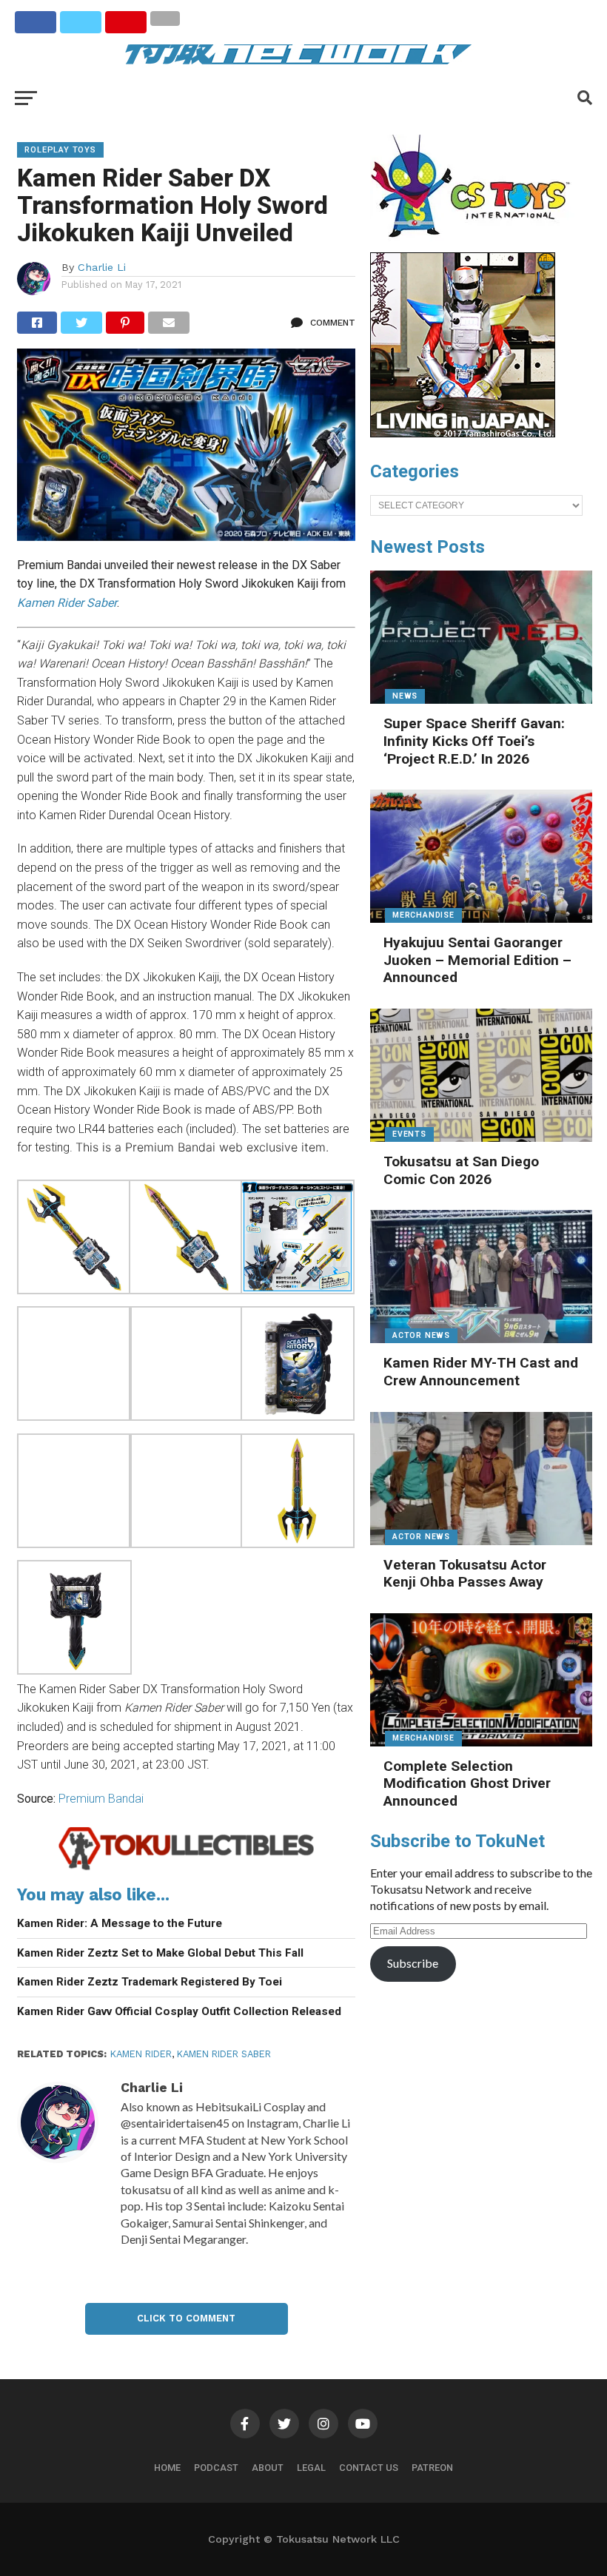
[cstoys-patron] (476, 245)
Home (167, 2468)
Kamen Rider (141, 2054)
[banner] (463, 434)
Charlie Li (102, 267)
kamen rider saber (224, 2054)
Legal (311, 2468)
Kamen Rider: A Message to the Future (120, 1923)
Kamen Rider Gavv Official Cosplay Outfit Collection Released (179, 2011)
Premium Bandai (101, 1799)
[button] (73, 1239)
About (268, 2468)
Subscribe (413, 1963)
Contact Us (369, 2468)
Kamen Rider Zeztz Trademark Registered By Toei (150, 1982)
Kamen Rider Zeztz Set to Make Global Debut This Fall (160, 1953)
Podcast (216, 2468)
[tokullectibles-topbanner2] (186, 1868)
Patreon (432, 2468)
